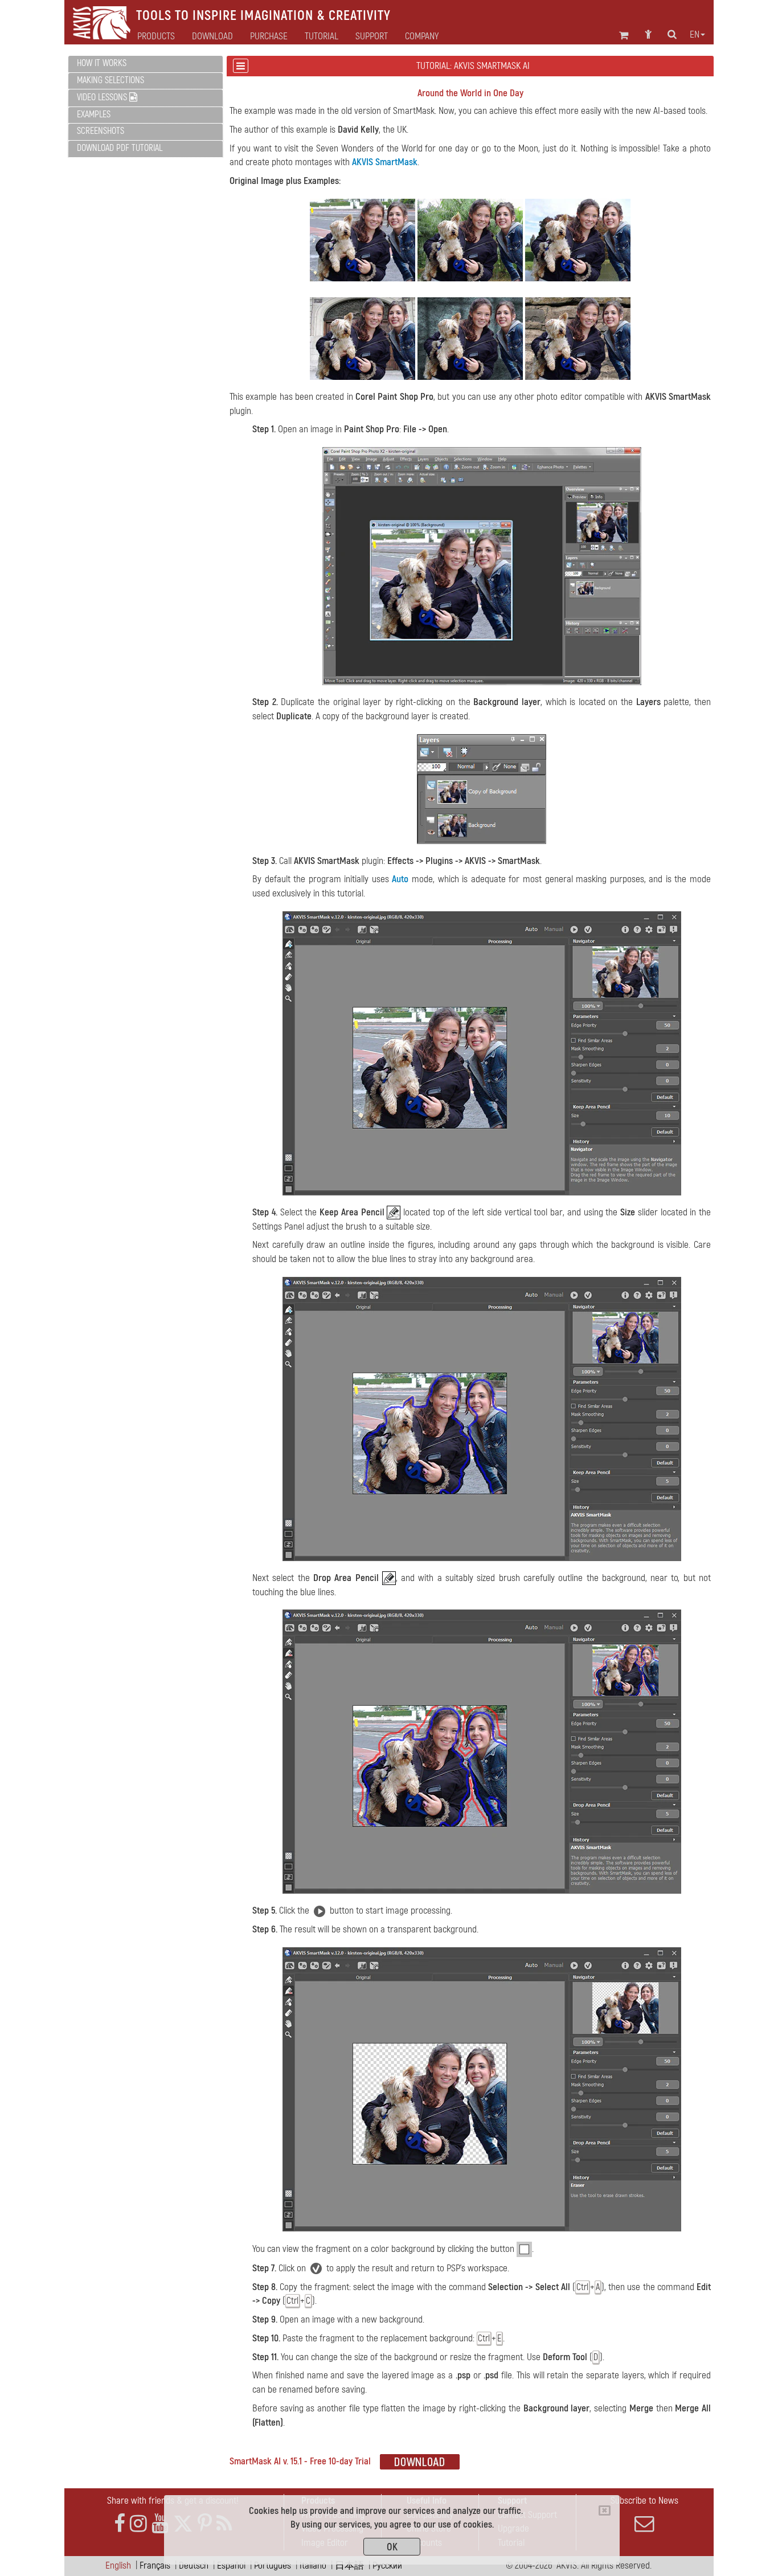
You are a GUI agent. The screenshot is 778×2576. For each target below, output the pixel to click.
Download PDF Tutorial (120, 148)
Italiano (313, 2565)
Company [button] (422, 36)
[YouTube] (160, 2524)
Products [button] (156, 36)
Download (212, 36)
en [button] (695, 35)
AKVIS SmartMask (385, 162)
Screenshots (101, 131)
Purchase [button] (269, 36)
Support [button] (372, 36)
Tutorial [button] (322, 36)
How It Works (102, 63)
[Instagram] (138, 2524)
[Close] (605, 2511)
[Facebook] (120, 2524)
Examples (94, 114)
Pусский (387, 2565)
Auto (400, 879)
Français (155, 2565)
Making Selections (110, 80)
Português (273, 2565)
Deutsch (194, 2565)
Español (231, 2565)
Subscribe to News (644, 2501)
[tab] (146, 64)
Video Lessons (103, 97)
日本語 (349, 2565)
